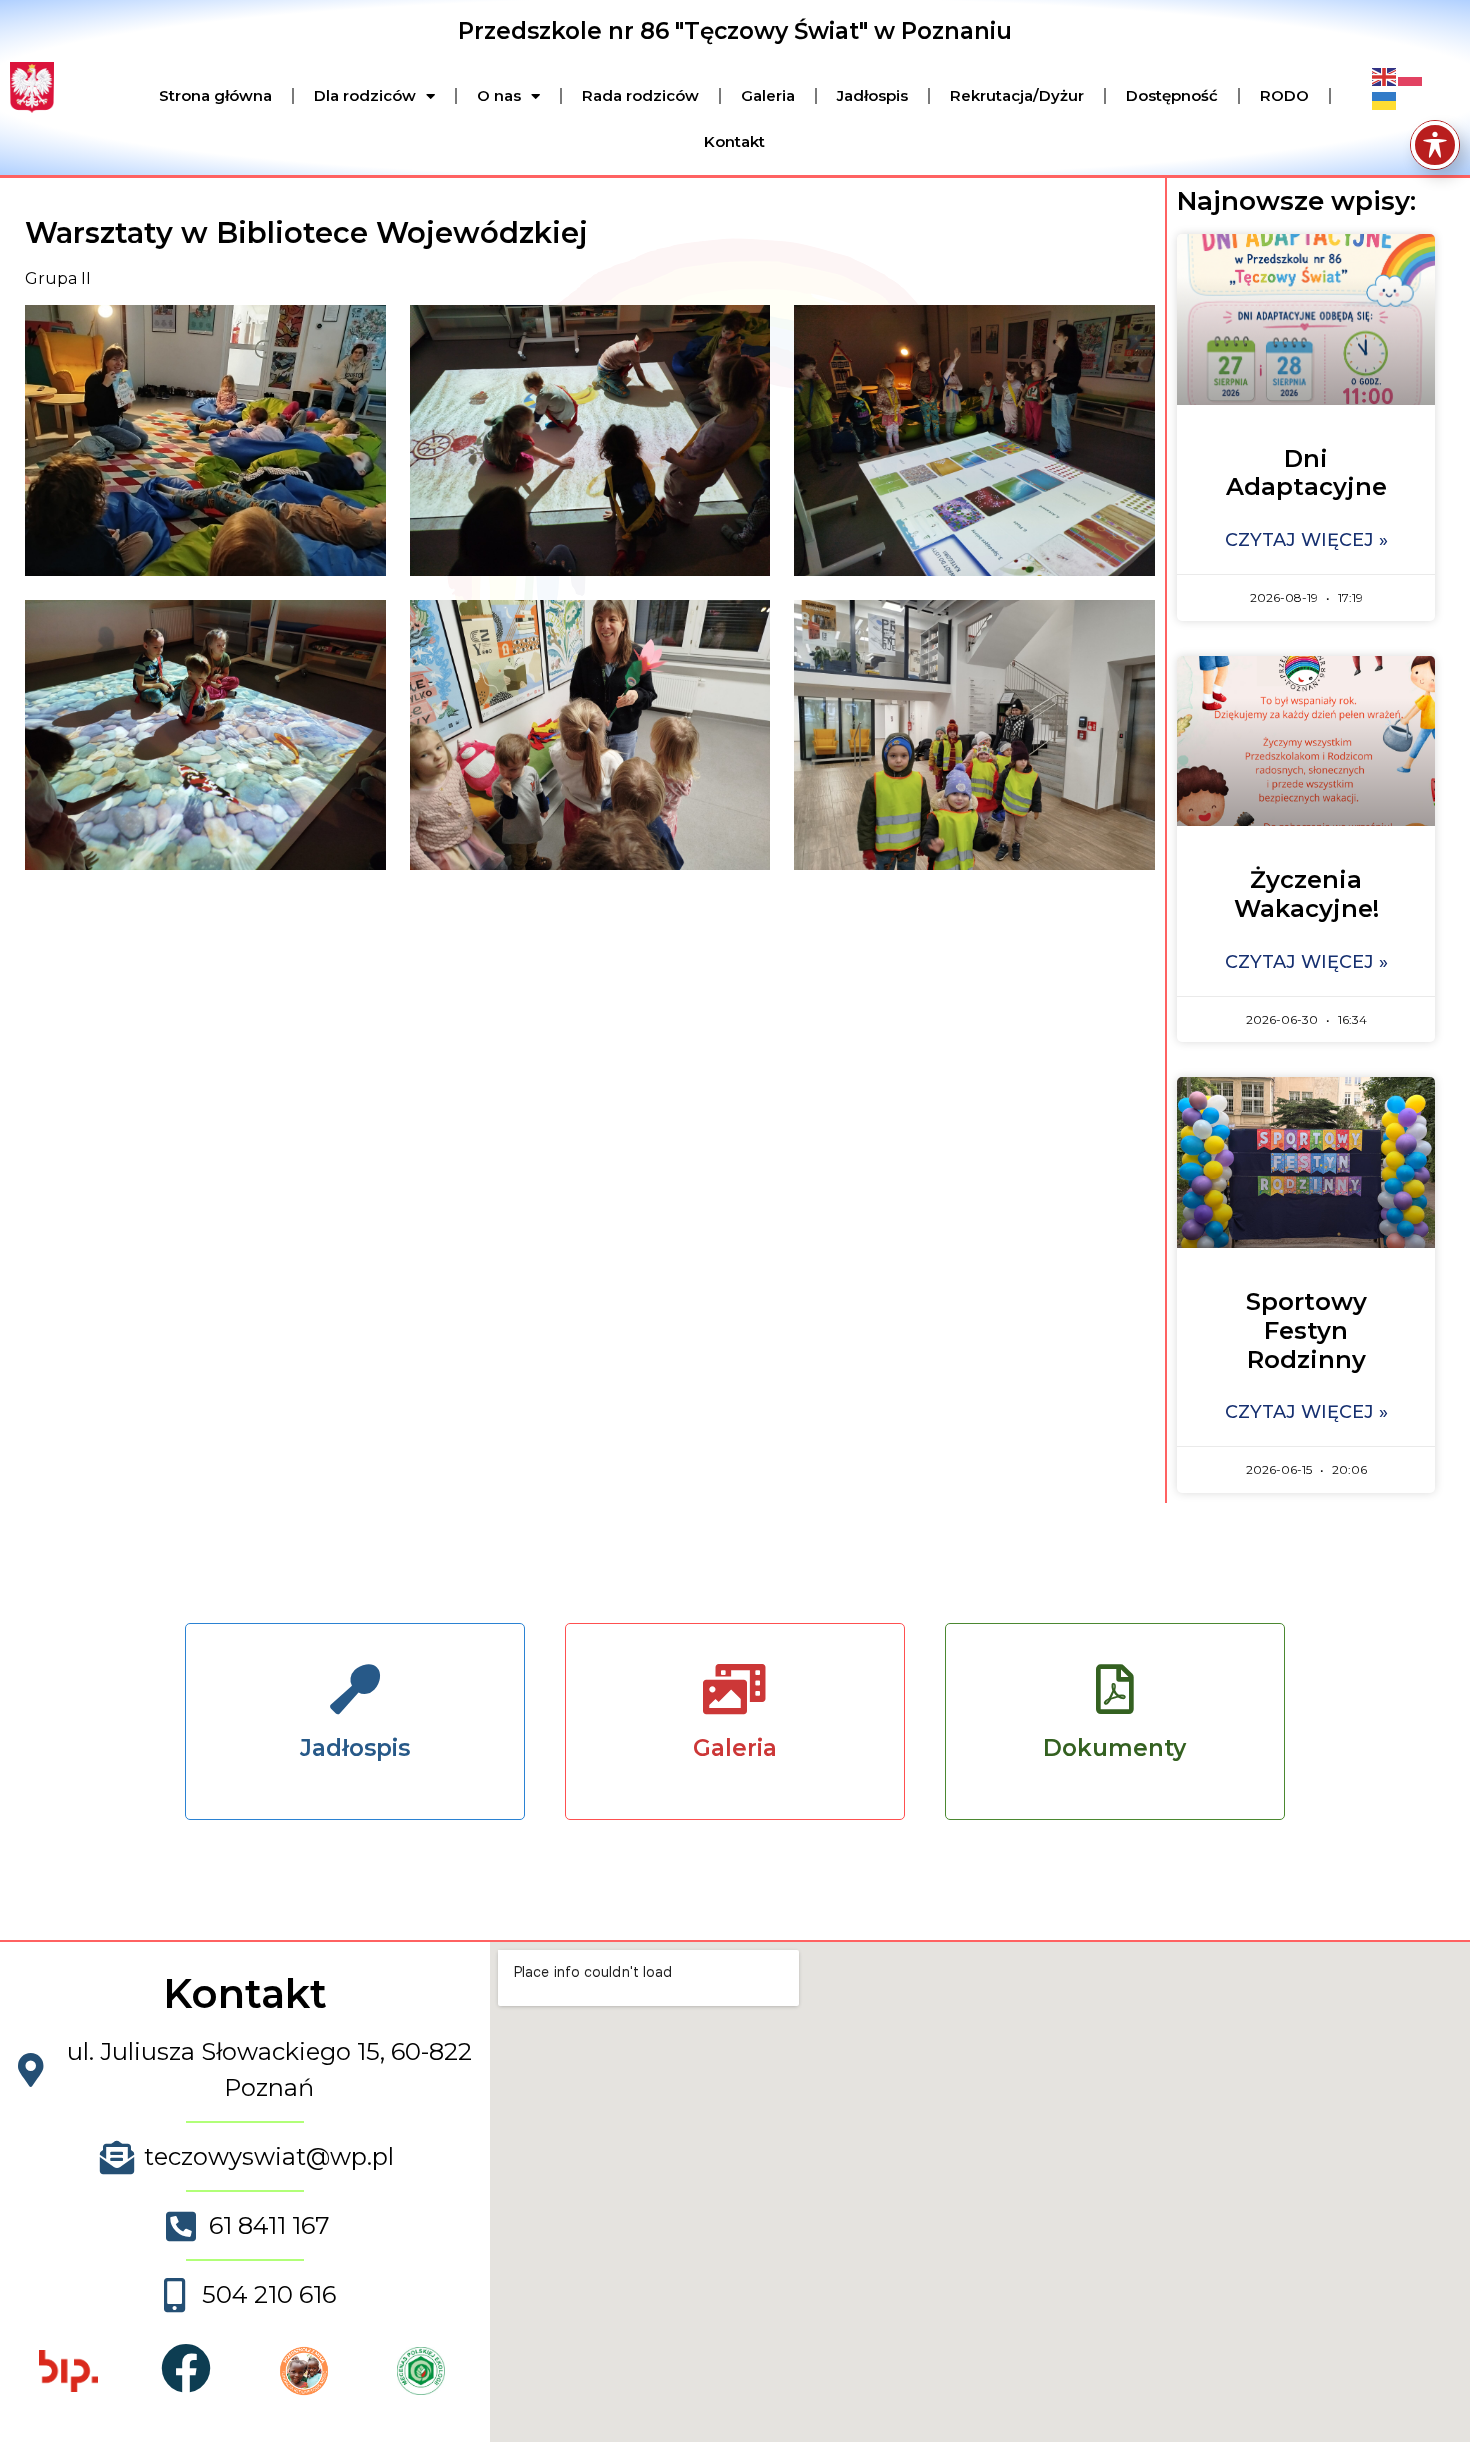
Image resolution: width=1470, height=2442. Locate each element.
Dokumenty (1114, 1748)
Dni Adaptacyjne (1306, 473)
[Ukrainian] (1385, 100)
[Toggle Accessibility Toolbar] (1435, 145)
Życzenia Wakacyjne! (1306, 894)
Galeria (768, 95)
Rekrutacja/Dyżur (1017, 95)
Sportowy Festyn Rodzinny (1306, 1330)
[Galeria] (735, 1689)
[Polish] (1411, 76)
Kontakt (734, 141)
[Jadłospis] (355, 1689)
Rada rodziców (640, 95)
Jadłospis (872, 95)
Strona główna (215, 95)
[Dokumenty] (1115, 1689)
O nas (499, 95)
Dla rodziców (365, 95)
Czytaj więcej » (1306, 540)
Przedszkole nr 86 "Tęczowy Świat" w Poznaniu (735, 31)
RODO (1284, 95)
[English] (1385, 76)
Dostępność (1172, 95)
